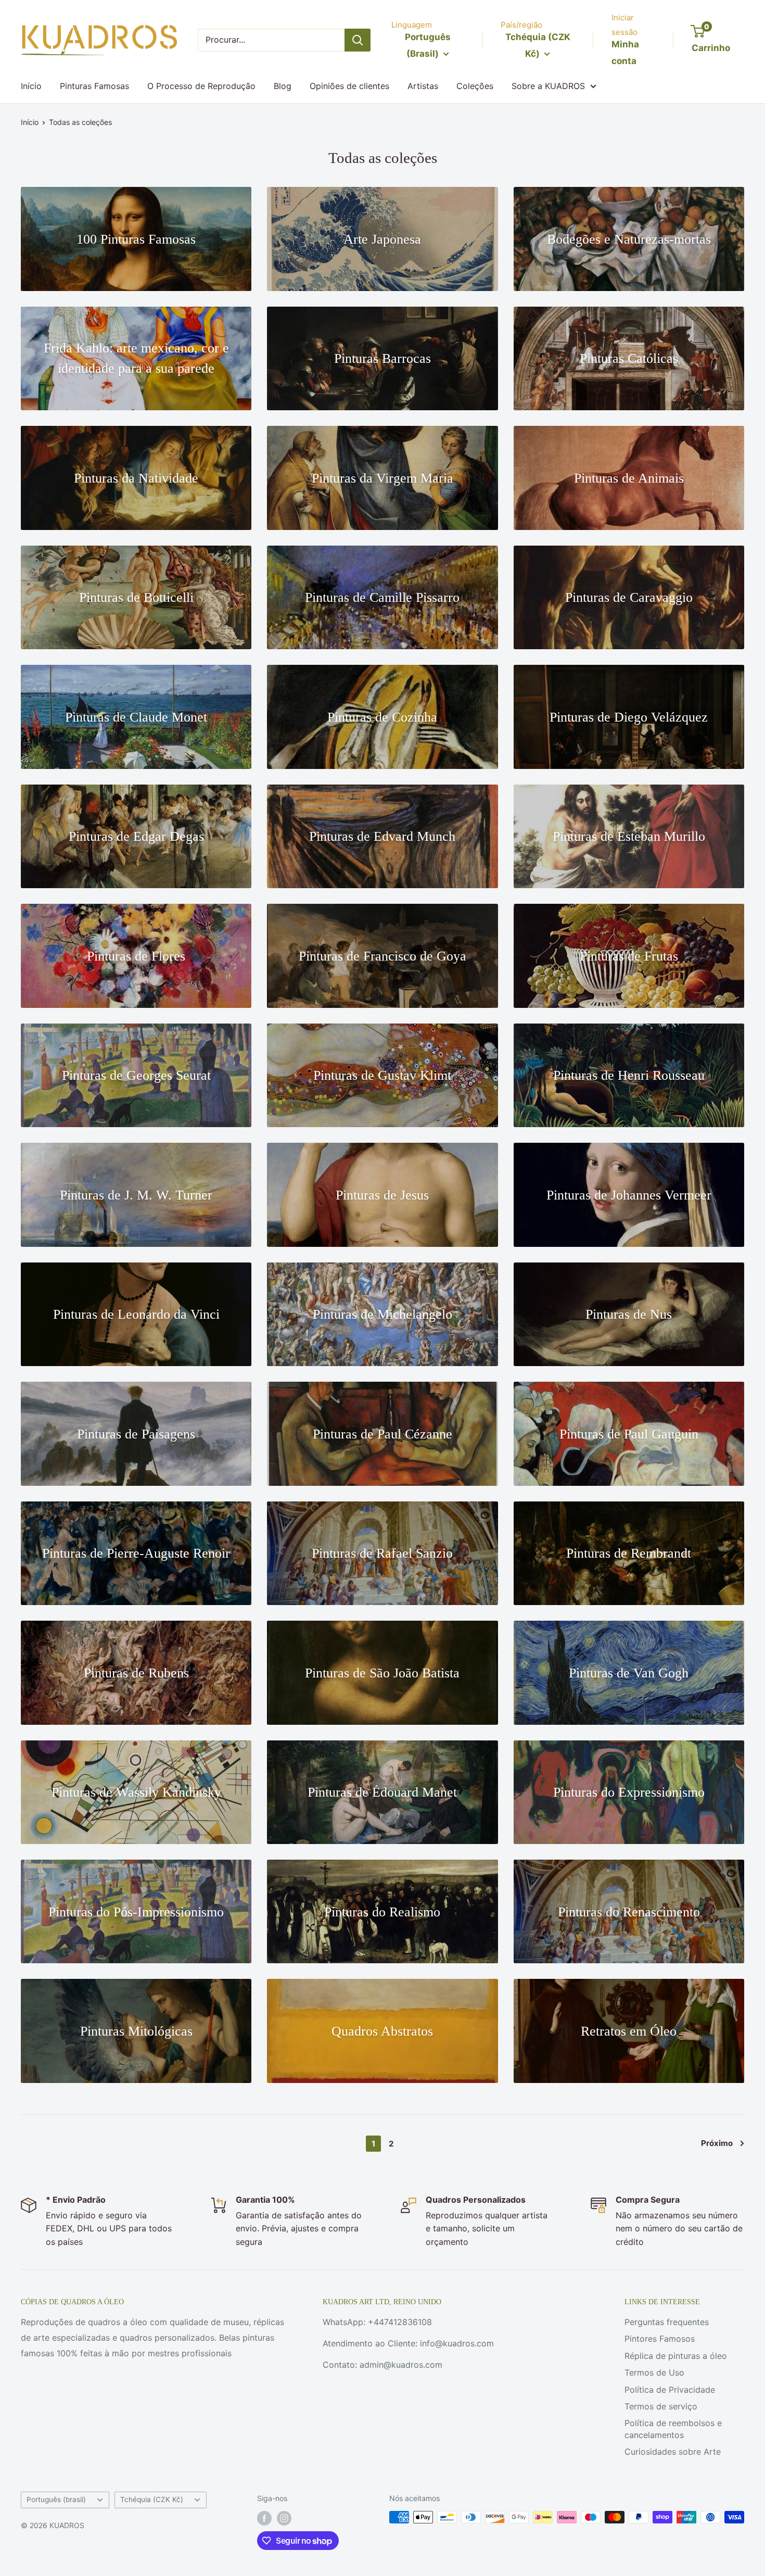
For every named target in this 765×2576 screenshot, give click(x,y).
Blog (283, 86)
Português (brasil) (56, 2499)
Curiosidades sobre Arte (673, 2452)
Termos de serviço (661, 2406)
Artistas (423, 86)
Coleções (475, 86)
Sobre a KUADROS (548, 86)
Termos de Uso (654, 2372)
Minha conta (625, 53)
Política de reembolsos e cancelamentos (673, 2429)
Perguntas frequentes (667, 2322)
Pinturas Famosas (94, 86)
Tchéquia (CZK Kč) (152, 2499)
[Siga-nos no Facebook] (264, 2518)
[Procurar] (358, 40)
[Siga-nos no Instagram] (284, 2518)
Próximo (717, 2143)
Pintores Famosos (660, 2339)
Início (31, 86)
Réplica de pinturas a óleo (676, 2356)
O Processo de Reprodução (201, 86)
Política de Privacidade (670, 2390)
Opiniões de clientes (349, 86)
